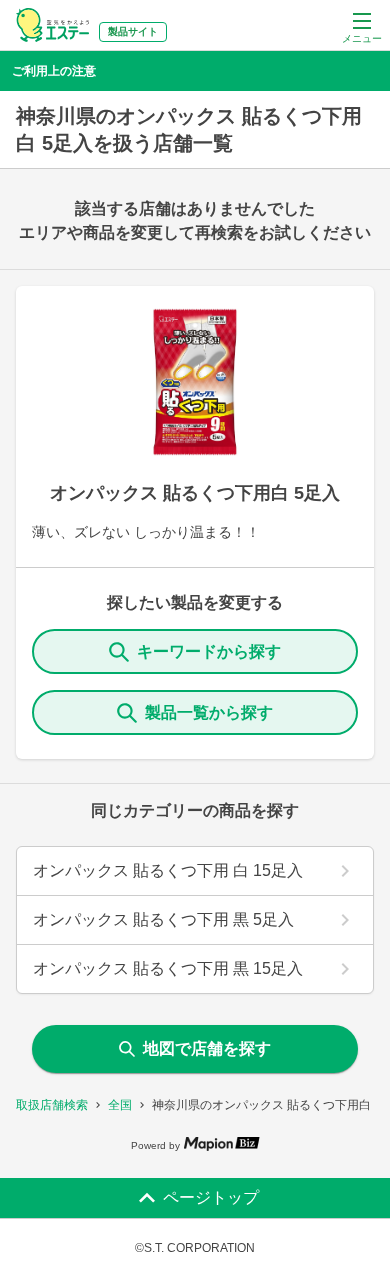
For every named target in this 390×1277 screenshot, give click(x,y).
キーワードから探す (209, 651)
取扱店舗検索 (52, 1105)
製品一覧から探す (209, 712)
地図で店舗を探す (207, 1048)
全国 (120, 1105)
